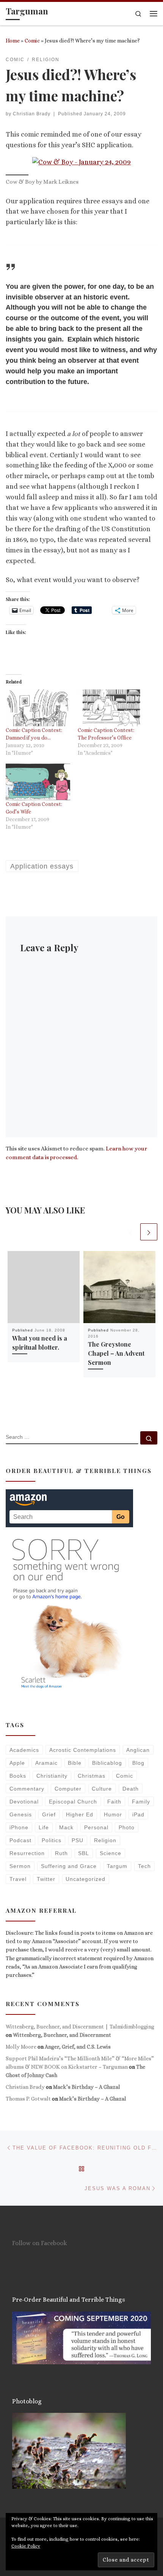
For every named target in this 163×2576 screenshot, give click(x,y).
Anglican (138, 1750)
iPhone (19, 1827)
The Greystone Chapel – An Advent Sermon (116, 1353)
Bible (75, 1763)
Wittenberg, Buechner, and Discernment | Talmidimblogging (80, 2027)
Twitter (46, 1879)
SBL (84, 1853)
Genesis (21, 1814)
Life (44, 1827)
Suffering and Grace (69, 1866)
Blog (138, 1763)
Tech (144, 1866)
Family (141, 1802)
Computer (68, 1789)
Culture (102, 1789)
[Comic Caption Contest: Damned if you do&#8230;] (38, 708)
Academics (24, 1750)
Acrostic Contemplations (83, 1750)
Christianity (52, 1776)
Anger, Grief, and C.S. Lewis (78, 2047)
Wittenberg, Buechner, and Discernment (62, 2035)
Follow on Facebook (40, 2243)
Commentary (27, 1789)
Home (13, 41)
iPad (138, 1814)
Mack (66, 1827)
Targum (117, 1866)
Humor (113, 1814)
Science (110, 1853)
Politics (52, 1840)
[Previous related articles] (131, 1232)
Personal (96, 1827)
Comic (32, 41)
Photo (127, 1827)
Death (131, 1789)
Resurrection (27, 1853)
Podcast (20, 1840)
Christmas (92, 1776)
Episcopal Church (73, 1802)
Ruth (61, 1853)
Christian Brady (32, 114)
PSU (78, 1840)
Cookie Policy (26, 2546)
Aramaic (46, 1763)
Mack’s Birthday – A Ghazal (87, 2087)
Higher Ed (80, 1814)
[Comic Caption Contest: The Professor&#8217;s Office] (110, 708)
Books (18, 1776)
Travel (18, 1879)
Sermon (20, 1866)
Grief (49, 1814)
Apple (17, 1763)
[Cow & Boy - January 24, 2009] (81, 162)
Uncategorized (85, 1879)
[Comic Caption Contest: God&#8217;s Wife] (38, 782)
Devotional (24, 1802)
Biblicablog (107, 1763)
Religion (105, 1840)
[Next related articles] (149, 1232)
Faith (114, 1802)
